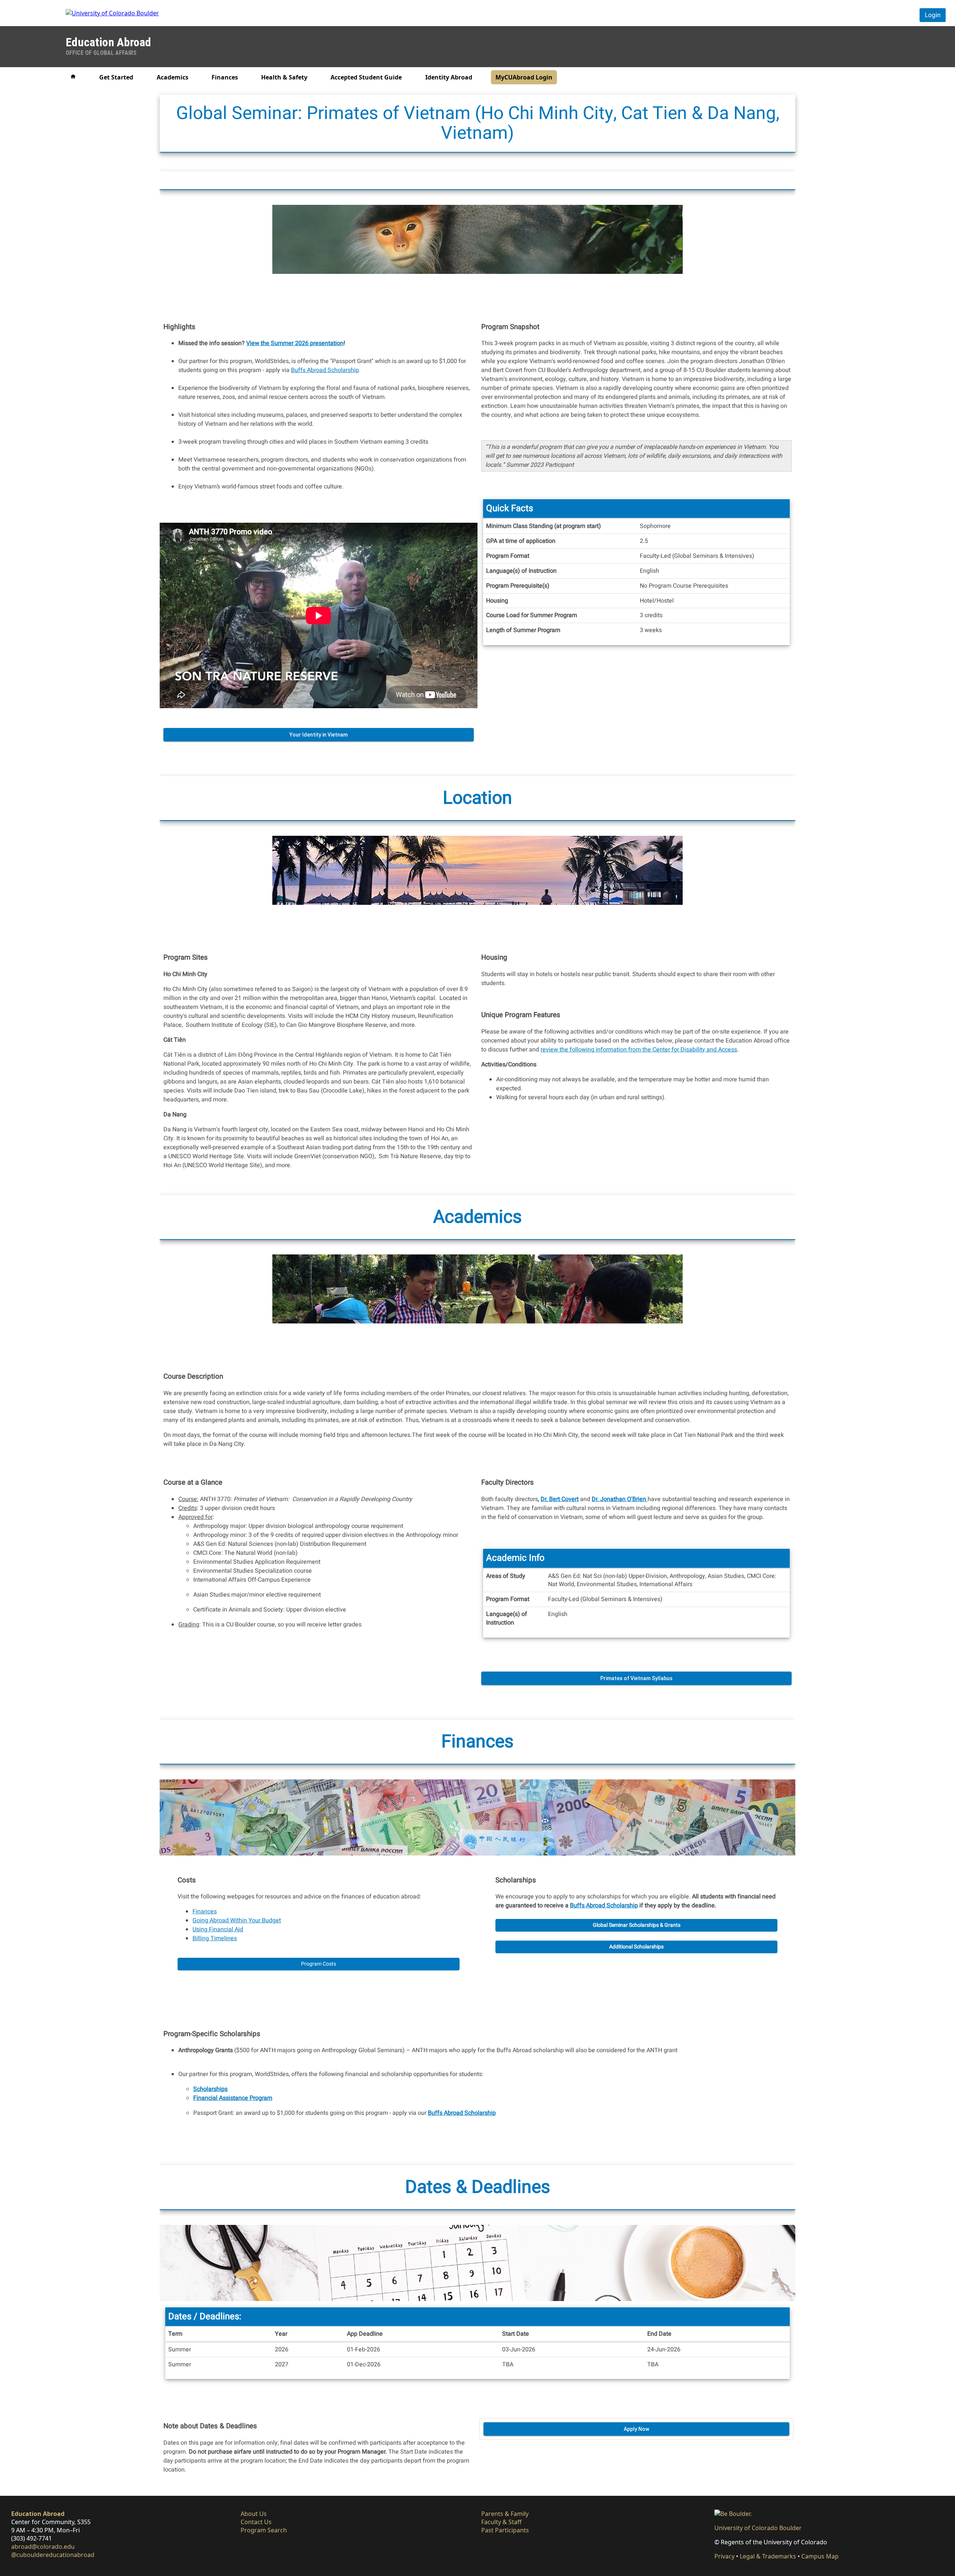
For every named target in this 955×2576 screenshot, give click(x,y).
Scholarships (210, 2089)
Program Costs (319, 1964)
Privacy (724, 2556)
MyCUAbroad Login (524, 77)
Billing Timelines (215, 1938)
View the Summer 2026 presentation (295, 343)
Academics (173, 77)
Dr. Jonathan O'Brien (619, 1499)
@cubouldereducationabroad (53, 2555)
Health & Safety (284, 77)
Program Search (264, 2530)
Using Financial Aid (218, 1929)
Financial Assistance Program (233, 2098)
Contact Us (256, 2522)
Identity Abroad (449, 77)
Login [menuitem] (933, 15)
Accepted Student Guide (366, 77)
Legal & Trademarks (768, 2556)
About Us (254, 2514)
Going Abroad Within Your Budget (237, 1920)
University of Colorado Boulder (758, 2528)
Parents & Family (505, 2514)
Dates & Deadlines (478, 2187)
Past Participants (505, 2530)
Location (477, 798)
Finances (225, 77)
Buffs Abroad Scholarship (325, 370)
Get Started (116, 77)
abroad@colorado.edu (43, 2547)
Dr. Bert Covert (560, 1499)
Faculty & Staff (501, 2522)
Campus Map (820, 2556)
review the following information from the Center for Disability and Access (639, 1050)
